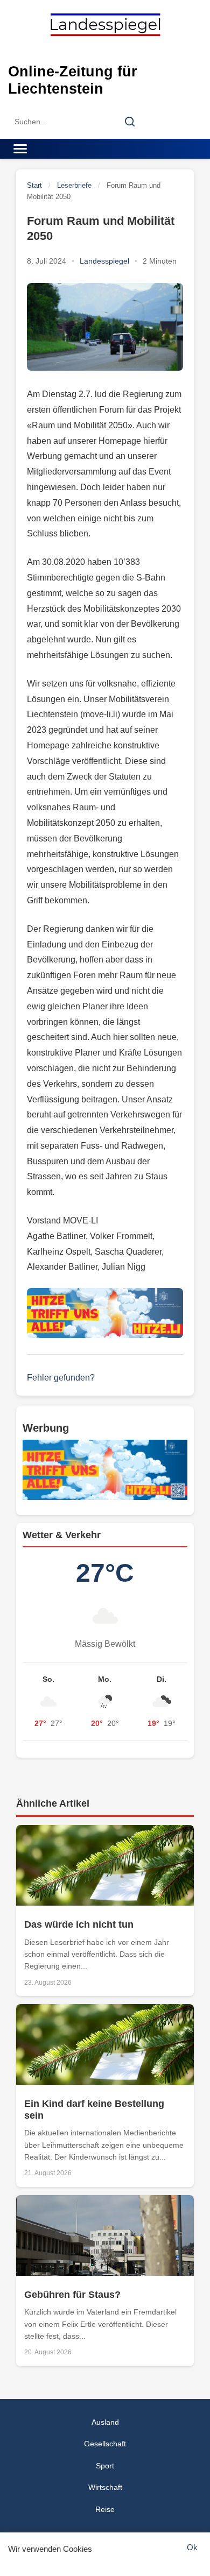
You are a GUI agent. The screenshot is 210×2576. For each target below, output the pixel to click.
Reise (105, 2509)
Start (34, 185)
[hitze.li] (105, 1313)
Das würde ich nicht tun (79, 1924)
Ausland (105, 2422)
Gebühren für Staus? (72, 2295)
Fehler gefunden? (61, 1378)
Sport (105, 2466)
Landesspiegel (104, 261)
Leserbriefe (74, 185)
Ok (192, 2547)
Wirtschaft (105, 2487)
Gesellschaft (105, 2444)
